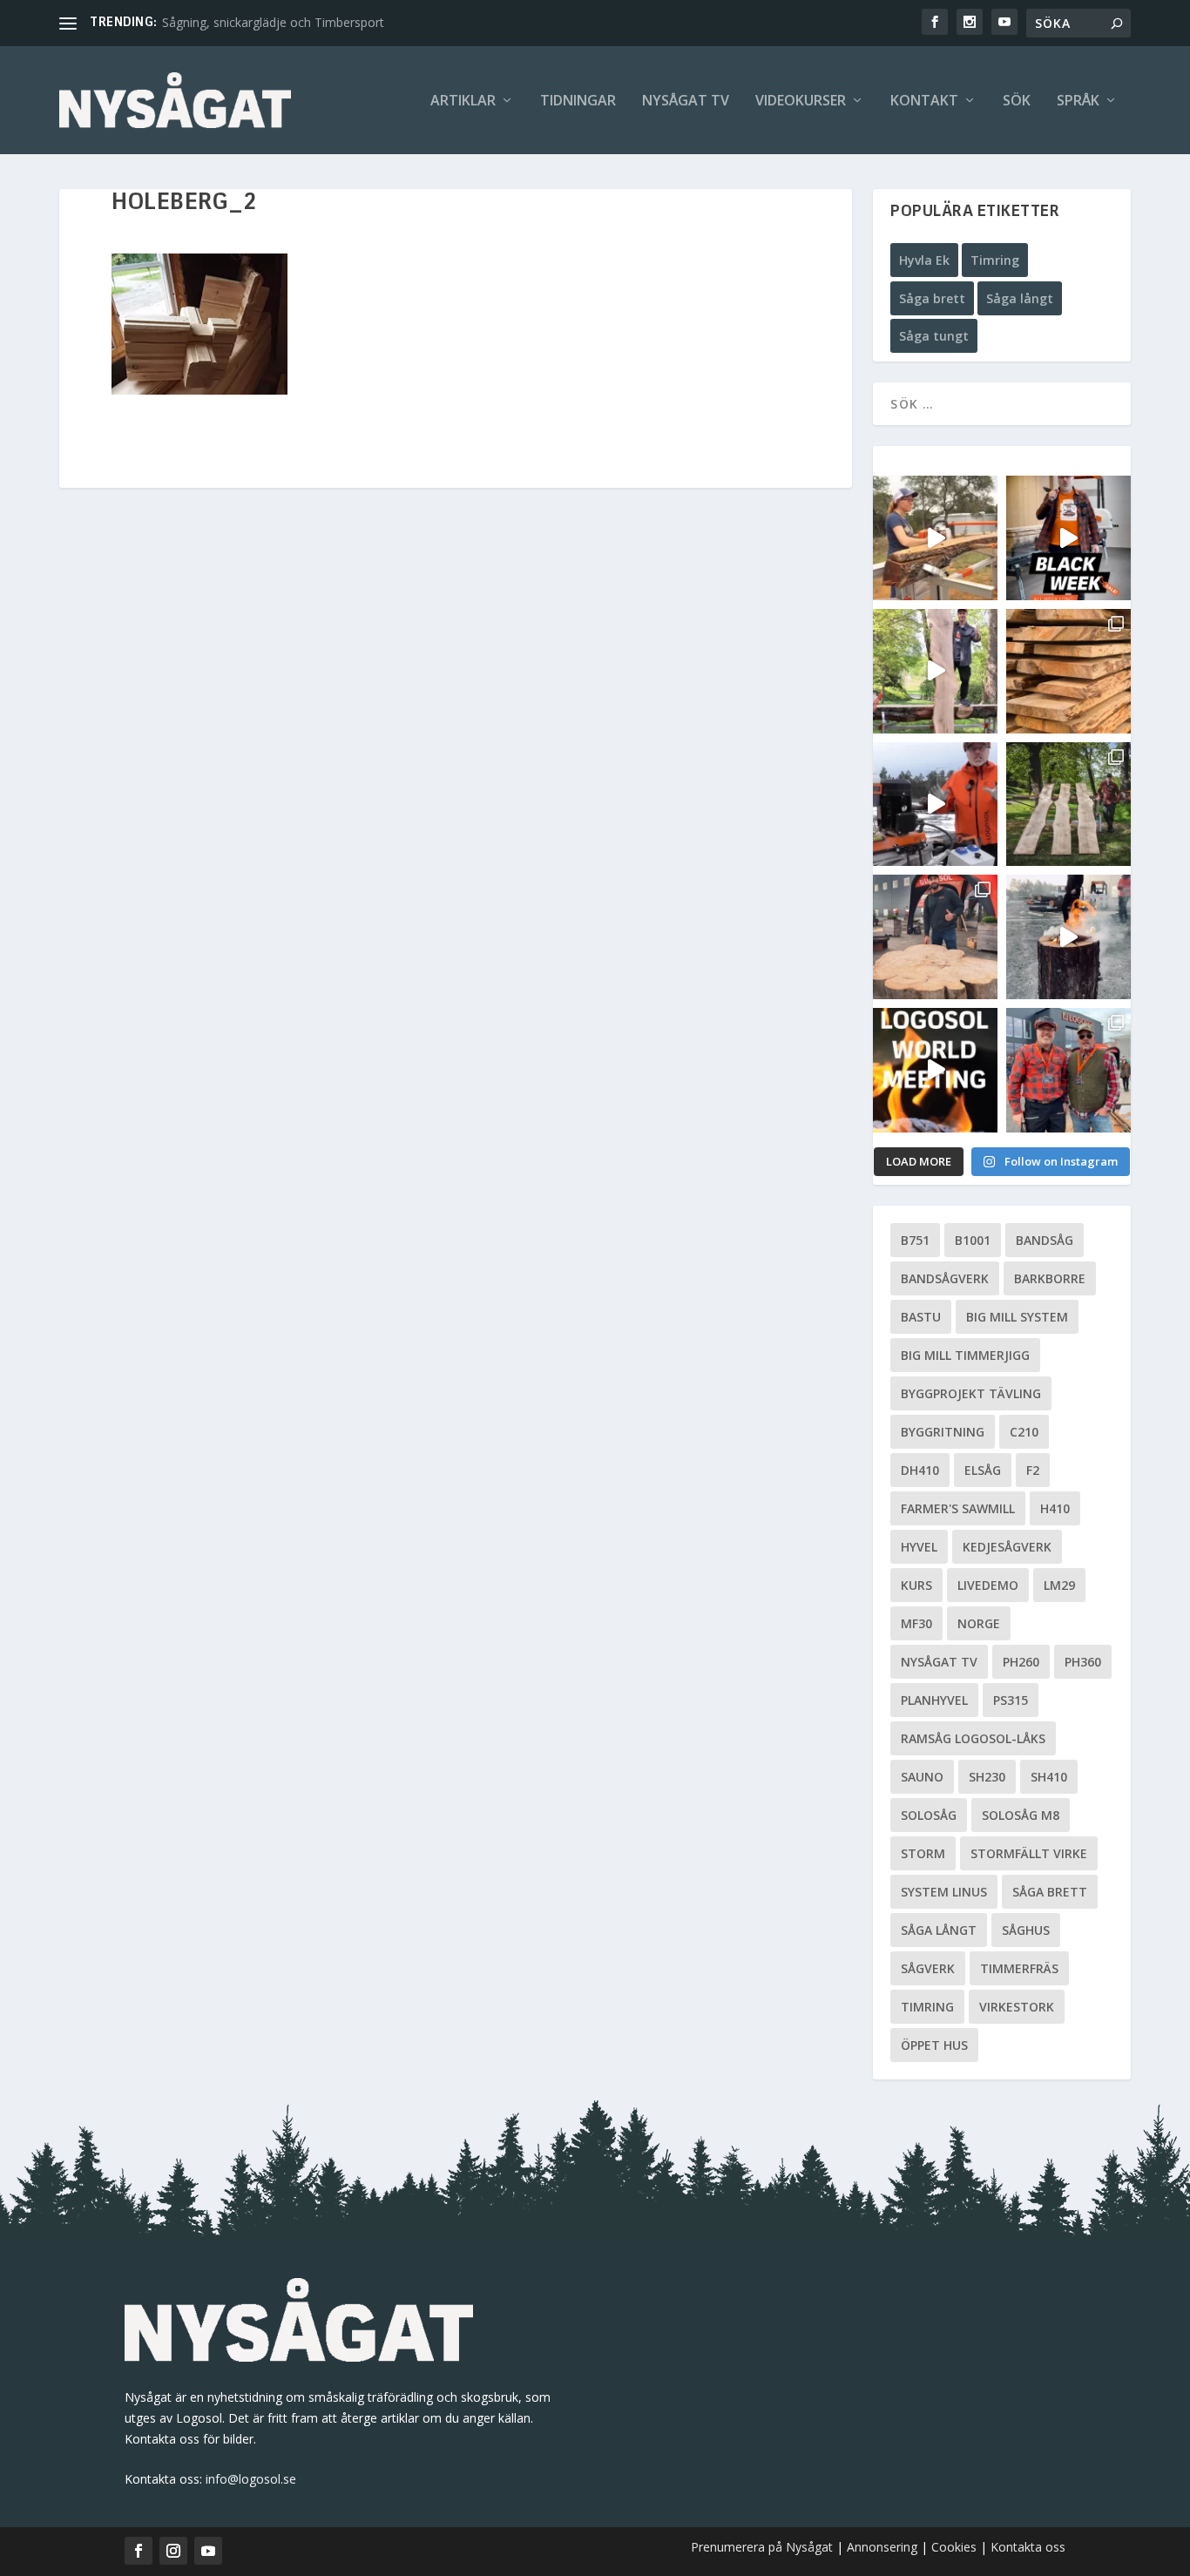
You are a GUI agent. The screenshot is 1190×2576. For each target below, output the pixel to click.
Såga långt (1020, 298)
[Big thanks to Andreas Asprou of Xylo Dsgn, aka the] (935, 937)
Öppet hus (934, 2045)
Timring (995, 260)
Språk (1078, 101)
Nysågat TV (686, 101)
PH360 (1083, 1662)
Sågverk (928, 1968)
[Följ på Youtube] (208, 2551)
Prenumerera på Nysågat (762, 2547)
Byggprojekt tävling (971, 1393)
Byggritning (943, 1432)
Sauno (922, 1777)
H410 (1055, 1508)
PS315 (1011, 1700)
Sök (1017, 101)
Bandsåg (1045, 1240)
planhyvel (934, 1700)
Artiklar (463, 101)
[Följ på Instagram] (173, 2551)
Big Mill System (1017, 1317)
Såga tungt (934, 336)
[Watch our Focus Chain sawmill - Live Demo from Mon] (935, 805)
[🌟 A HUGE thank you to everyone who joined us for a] (1068, 937)
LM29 (1059, 1585)
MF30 (916, 1623)
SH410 (1049, 1777)
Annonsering (882, 2547)
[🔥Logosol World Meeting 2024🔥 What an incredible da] (1068, 1070)
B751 (915, 1240)
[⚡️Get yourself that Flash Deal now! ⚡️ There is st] (1068, 671)
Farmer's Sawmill (958, 1508)
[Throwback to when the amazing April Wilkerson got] (935, 538)
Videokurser (801, 101)
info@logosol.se (251, 2479)
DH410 (920, 1470)
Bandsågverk (945, 1278)
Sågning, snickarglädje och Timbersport (273, 22)
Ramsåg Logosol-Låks (973, 1738)
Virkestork (1017, 2007)
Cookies (956, 2547)
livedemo (988, 1585)
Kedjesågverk (1007, 1547)
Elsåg (983, 1470)
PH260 (1021, 1662)
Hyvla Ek (924, 260)
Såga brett (932, 298)
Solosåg (929, 1815)
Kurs (916, 1585)
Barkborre (1050, 1278)
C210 (1024, 1432)
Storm (923, 1853)
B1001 (973, 1240)
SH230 (987, 1777)
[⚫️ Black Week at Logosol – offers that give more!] (1068, 538)
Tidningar (578, 101)
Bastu (921, 1317)
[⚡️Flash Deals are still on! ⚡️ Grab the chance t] (935, 671)
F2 (1033, 1470)
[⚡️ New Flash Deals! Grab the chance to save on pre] (1068, 805)
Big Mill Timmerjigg (965, 1355)
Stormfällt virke (1029, 1853)
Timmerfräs (1019, 1968)
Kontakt (924, 101)
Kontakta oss (1028, 2547)
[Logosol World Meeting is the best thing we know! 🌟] (935, 1070)
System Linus (944, 1892)
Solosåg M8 (1021, 1815)
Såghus (1026, 1930)
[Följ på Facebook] (139, 2551)
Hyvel (919, 1547)
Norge (979, 1623)
